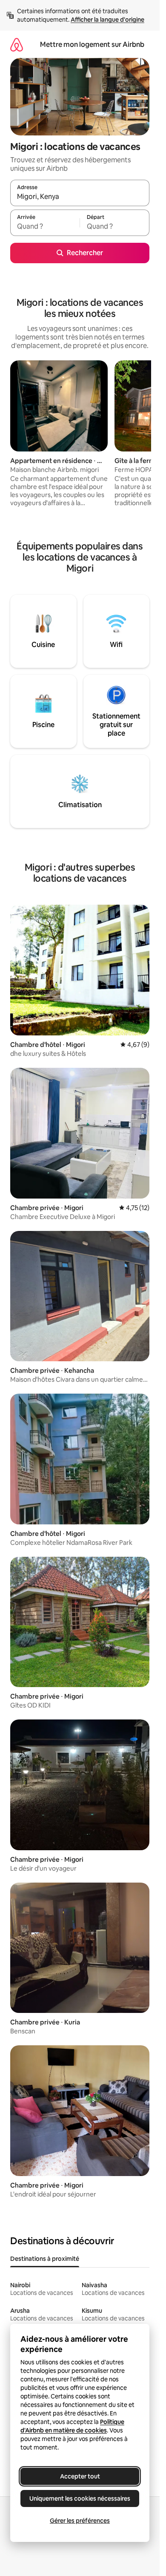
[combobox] (80, 197)
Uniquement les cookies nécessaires (80, 2498)
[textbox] (45, 227)
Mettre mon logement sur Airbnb (92, 45)
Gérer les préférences (80, 2521)
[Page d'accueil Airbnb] (17, 45)
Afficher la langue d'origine (107, 20)
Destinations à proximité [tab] (45, 2259)
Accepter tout (80, 2476)
